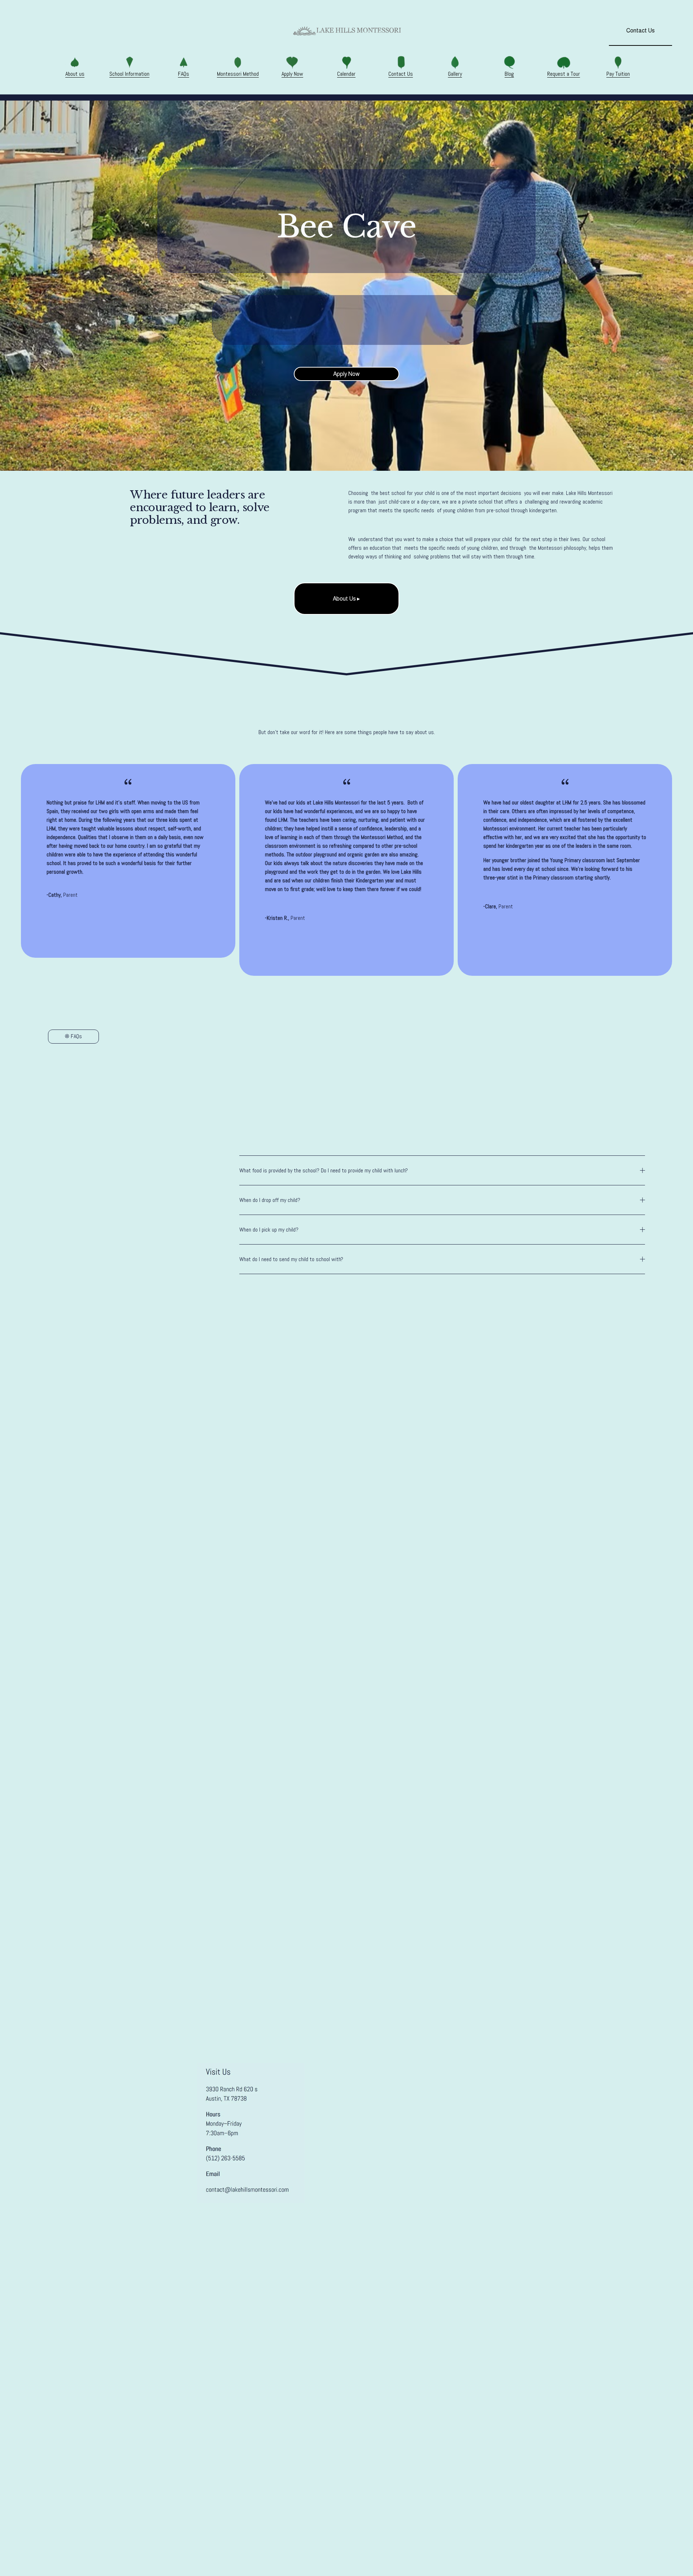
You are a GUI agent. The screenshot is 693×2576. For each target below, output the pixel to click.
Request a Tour (114, 36)
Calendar (213, 26)
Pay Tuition (152, 36)
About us (75, 74)
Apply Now (183, 26)
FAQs (105, 26)
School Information (70, 26)
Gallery (62, 36)
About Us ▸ (346, 599)
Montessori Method (141, 26)
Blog (83, 36)
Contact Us (33, 36)
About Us (31, 26)
